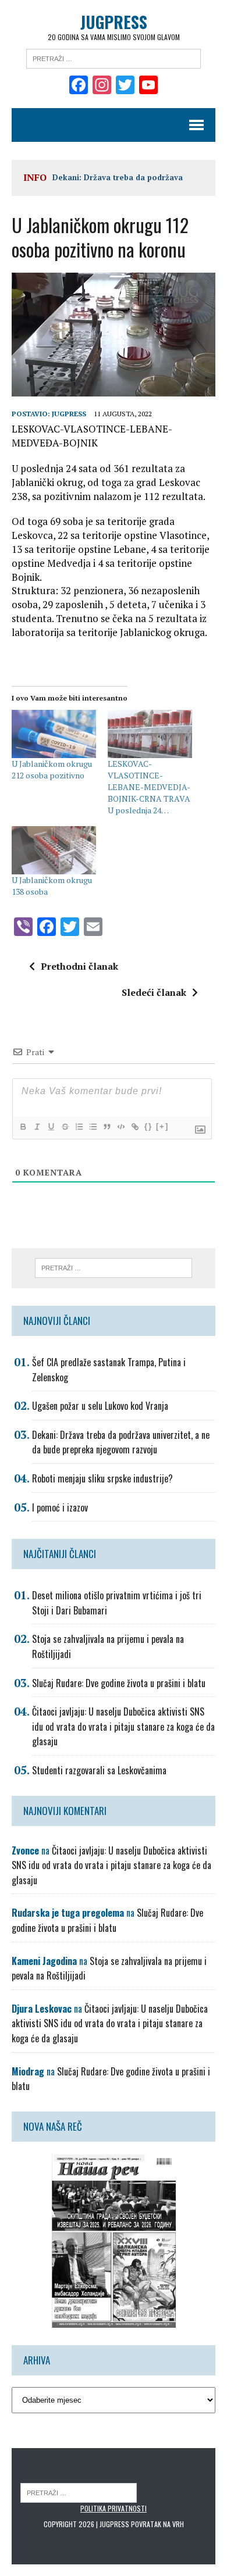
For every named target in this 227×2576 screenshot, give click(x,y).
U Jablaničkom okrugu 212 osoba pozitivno (52, 769)
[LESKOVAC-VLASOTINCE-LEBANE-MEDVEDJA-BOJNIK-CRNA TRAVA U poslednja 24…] (150, 734)
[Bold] (23, 1127)
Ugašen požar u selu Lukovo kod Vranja (100, 1406)
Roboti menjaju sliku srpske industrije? (102, 1478)
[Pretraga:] (114, 58)
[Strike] (65, 1127)
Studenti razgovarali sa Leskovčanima (99, 1770)
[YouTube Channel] (148, 86)
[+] (162, 1126)
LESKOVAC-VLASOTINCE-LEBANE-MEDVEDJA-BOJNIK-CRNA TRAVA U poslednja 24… (149, 787)
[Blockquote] (107, 1127)
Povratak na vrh (157, 2524)
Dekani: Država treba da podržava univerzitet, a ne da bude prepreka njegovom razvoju (121, 1442)
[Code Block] (120, 1127)
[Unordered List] (93, 1127)
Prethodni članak (79, 966)
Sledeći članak (154, 992)
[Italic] (37, 1127)
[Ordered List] (79, 1127)
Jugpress (69, 414)
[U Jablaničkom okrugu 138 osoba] (54, 850)
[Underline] (51, 1127)
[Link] (134, 1127)
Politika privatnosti (114, 2508)
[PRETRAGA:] (79, 2492)
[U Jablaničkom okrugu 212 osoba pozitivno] (54, 734)
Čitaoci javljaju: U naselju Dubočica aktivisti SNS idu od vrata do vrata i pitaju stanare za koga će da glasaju (123, 1726)
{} (148, 1126)
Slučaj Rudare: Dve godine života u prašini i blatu (119, 1683)
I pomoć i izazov (60, 1507)
